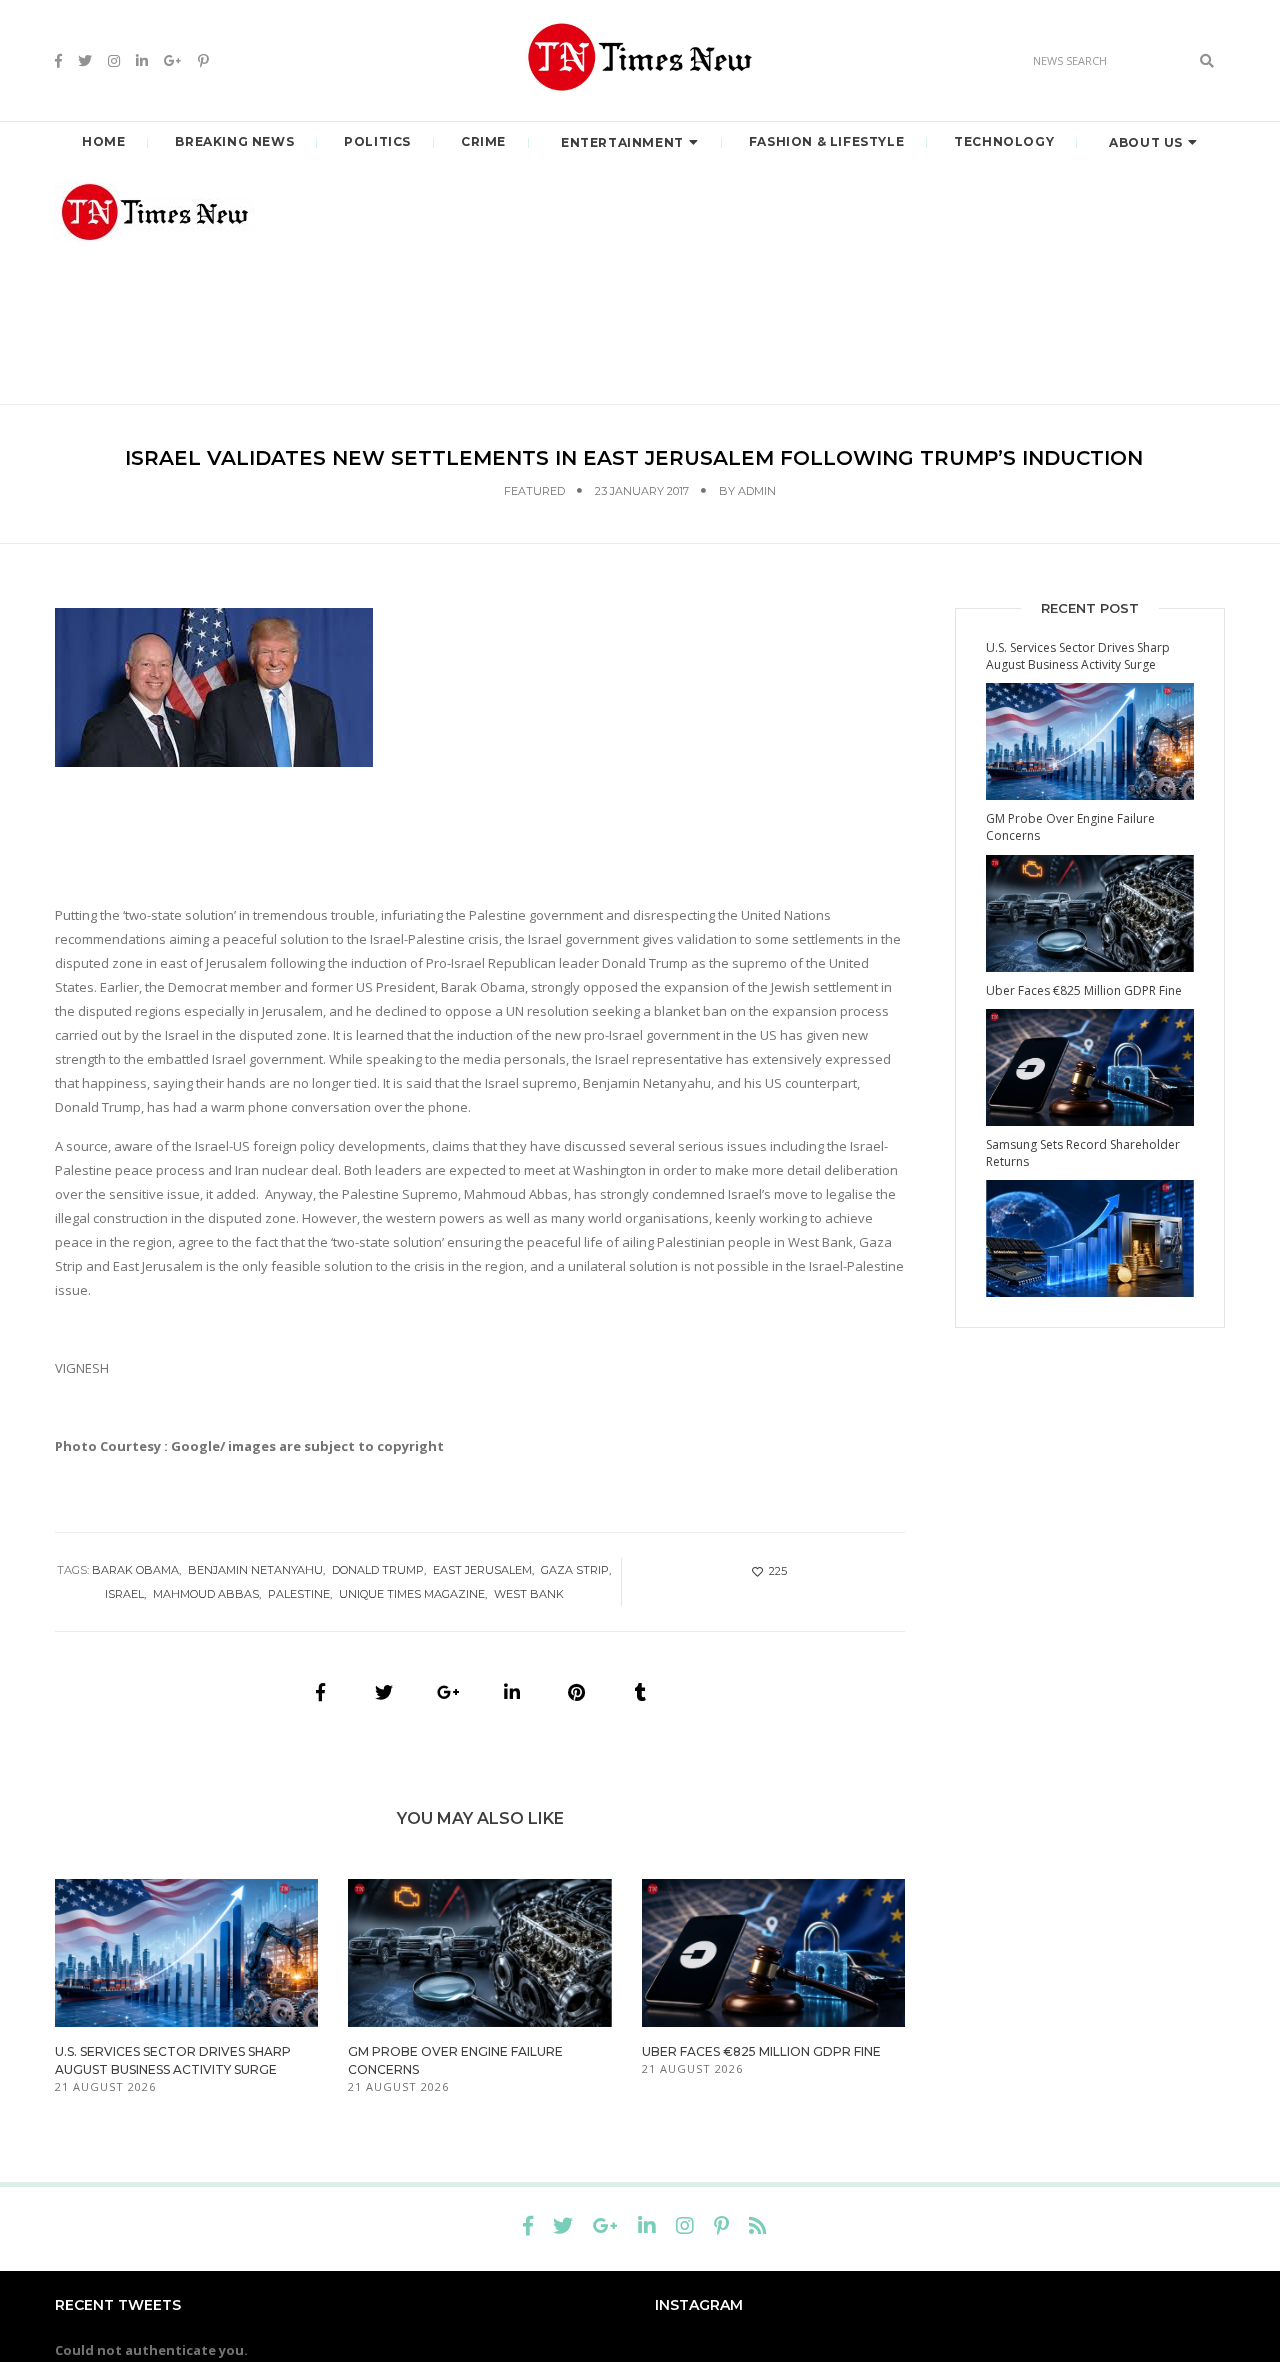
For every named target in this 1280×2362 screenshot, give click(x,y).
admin (757, 491)
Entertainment (622, 142)
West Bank (529, 1594)
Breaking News (234, 141)
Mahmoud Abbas (206, 1594)
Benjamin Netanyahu (255, 1570)
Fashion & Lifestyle (826, 141)
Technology (1004, 141)
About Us (1146, 142)
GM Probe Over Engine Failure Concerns (1070, 827)
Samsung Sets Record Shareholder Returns (1083, 1153)
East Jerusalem (482, 1570)
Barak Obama (135, 1570)
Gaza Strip (575, 1570)
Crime (483, 141)
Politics (377, 141)
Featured (534, 491)
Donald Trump (378, 1570)
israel (124, 1594)
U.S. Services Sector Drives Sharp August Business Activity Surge (1078, 656)
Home (103, 141)
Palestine (299, 1594)
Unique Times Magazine (412, 1594)
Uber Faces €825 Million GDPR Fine (761, 2051)
